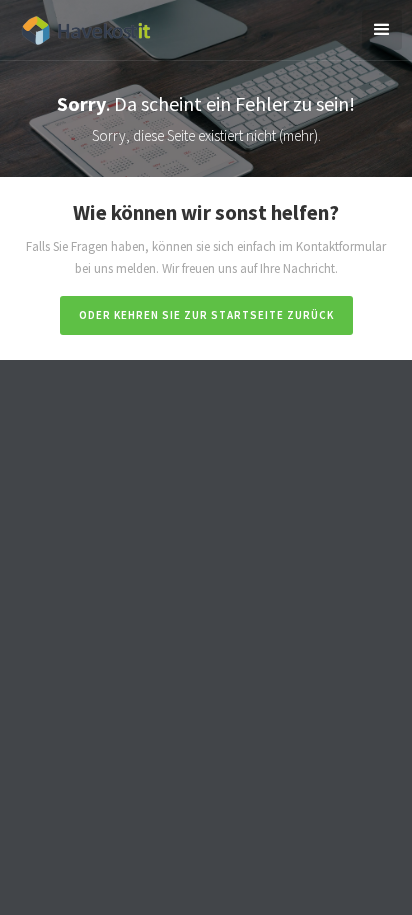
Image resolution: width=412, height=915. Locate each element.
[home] (80, 27)
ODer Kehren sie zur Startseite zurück (206, 315)
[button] (382, 30)
